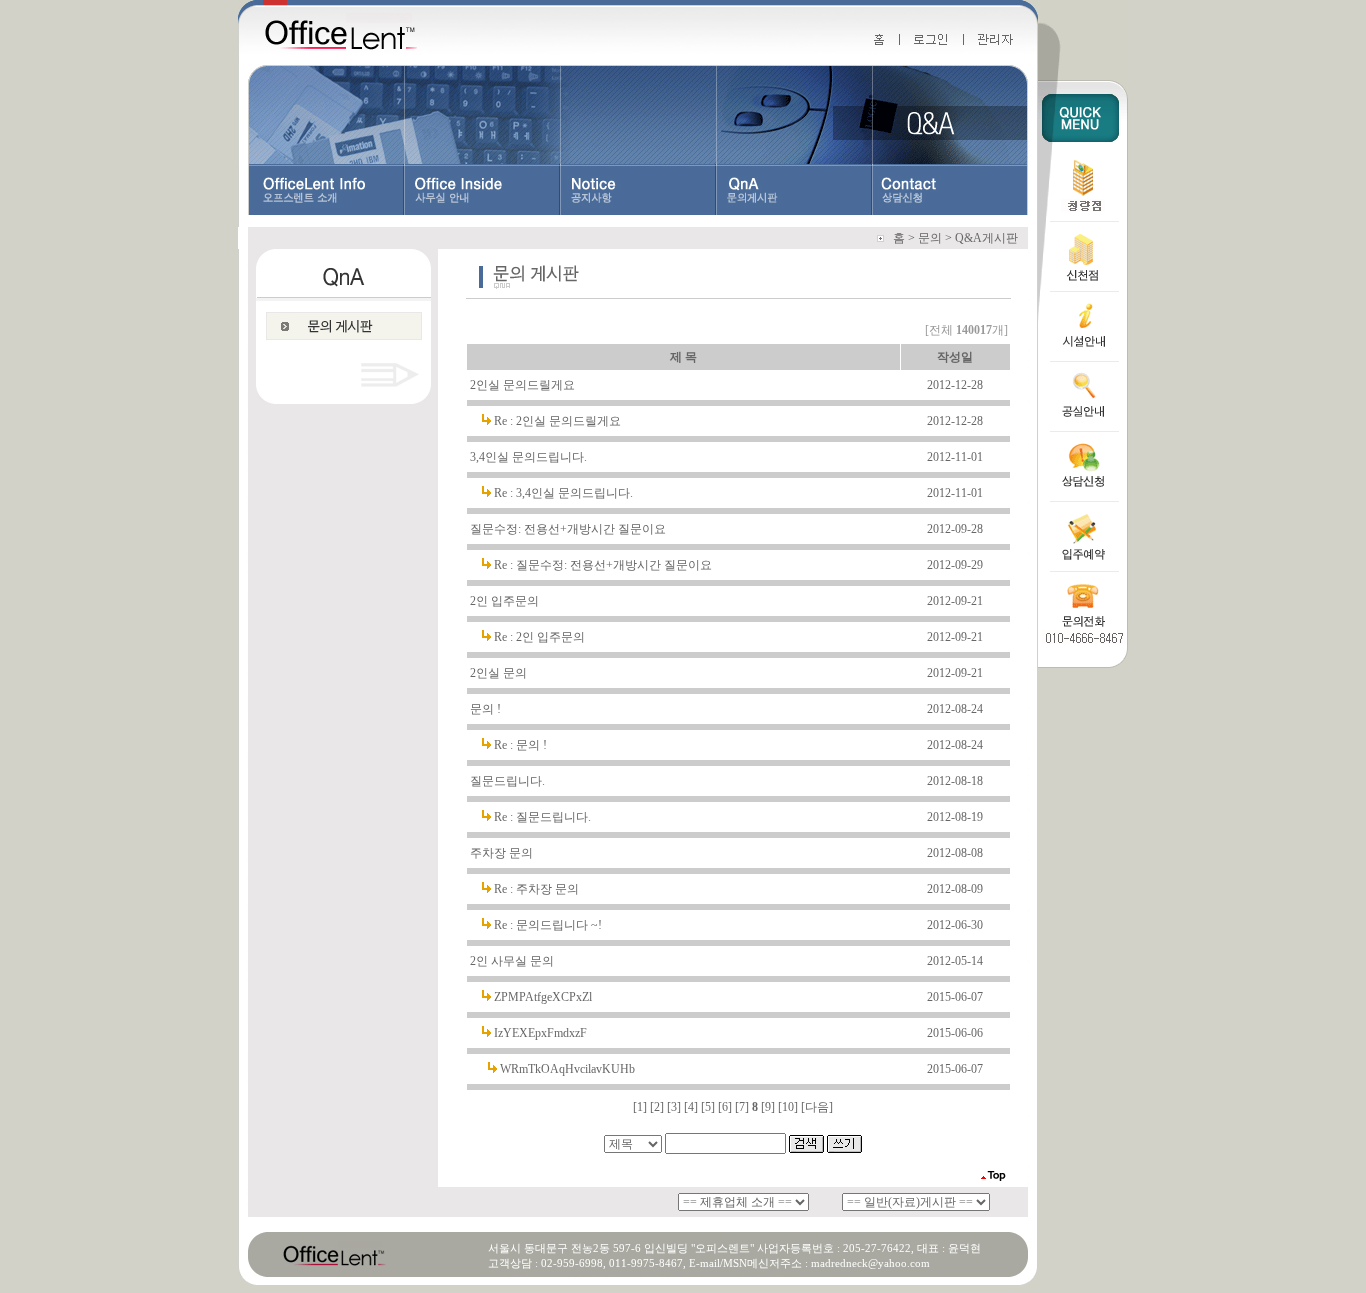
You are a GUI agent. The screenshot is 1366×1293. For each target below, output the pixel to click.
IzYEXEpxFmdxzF (540, 1033)
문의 (930, 238)
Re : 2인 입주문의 (539, 637)
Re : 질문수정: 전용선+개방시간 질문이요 (603, 565)
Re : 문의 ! (520, 745)
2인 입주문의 (504, 601)
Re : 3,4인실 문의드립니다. (563, 493)
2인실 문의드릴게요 (522, 385)
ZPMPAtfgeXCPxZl (543, 997)
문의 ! (485, 709)
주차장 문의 (501, 853)
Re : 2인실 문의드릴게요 (557, 421)
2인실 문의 (498, 673)
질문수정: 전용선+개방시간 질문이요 (568, 529)
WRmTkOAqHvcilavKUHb (567, 1069)
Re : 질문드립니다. (542, 817)
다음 (817, 1107)
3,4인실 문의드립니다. (528, 457)
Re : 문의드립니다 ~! (548, 925)
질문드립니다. (507, 781)
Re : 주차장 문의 (536, 889)
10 (788, 1107)
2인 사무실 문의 (512, 961)
